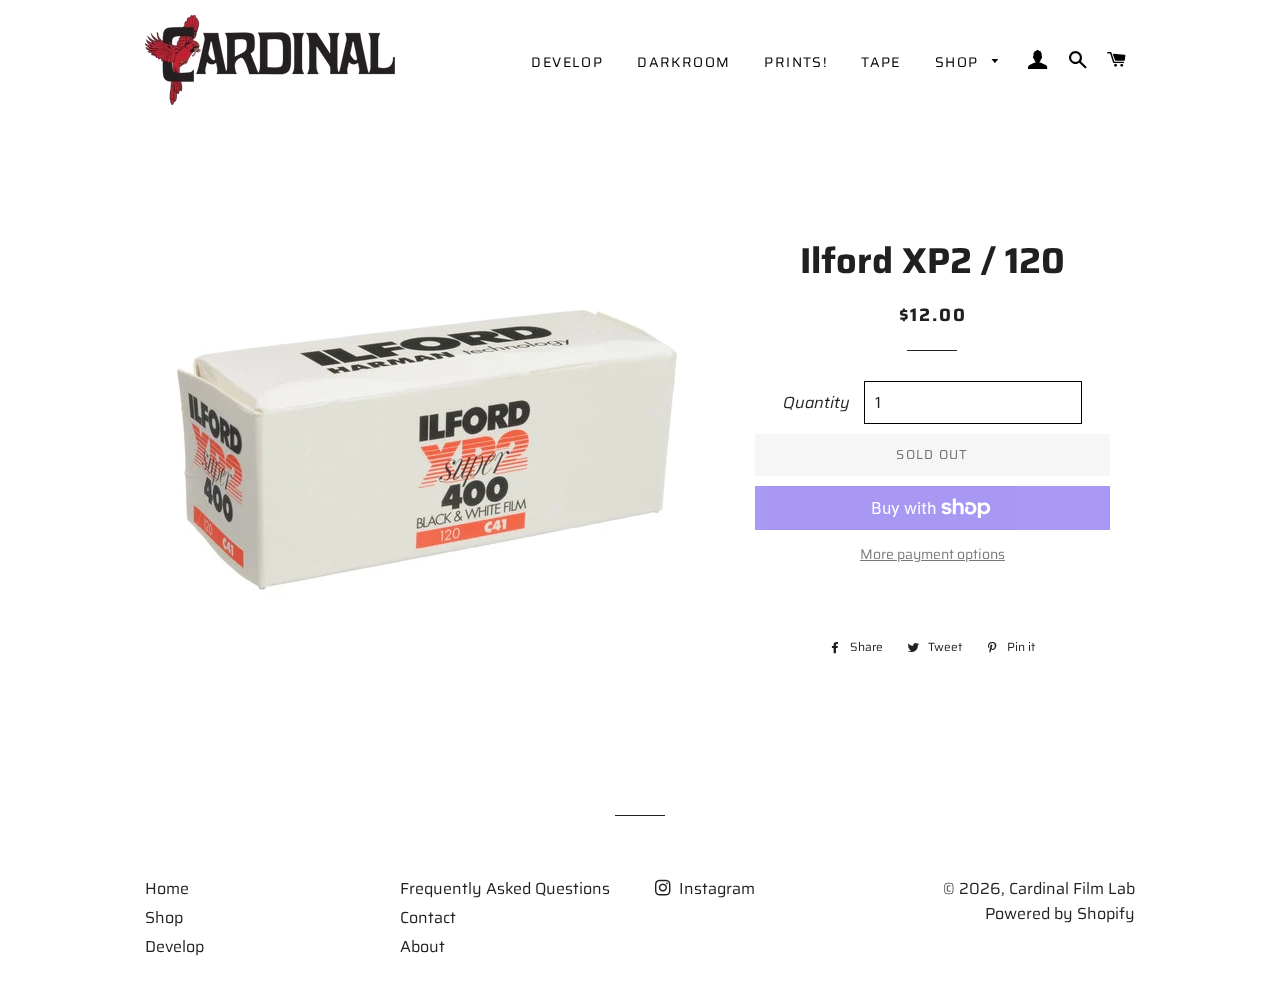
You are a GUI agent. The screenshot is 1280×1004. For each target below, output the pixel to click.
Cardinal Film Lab (1072, 888)
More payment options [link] (932, 554)
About (422, 946)
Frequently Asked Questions (505, 888)
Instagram (715, 888)
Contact (428, 917)
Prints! (795, 62)
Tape (881, 62)
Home (167, 888)
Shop (959, 62)
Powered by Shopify (1060, 913)
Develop (567, 62)
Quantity (816, 402)
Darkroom (683, 62)
